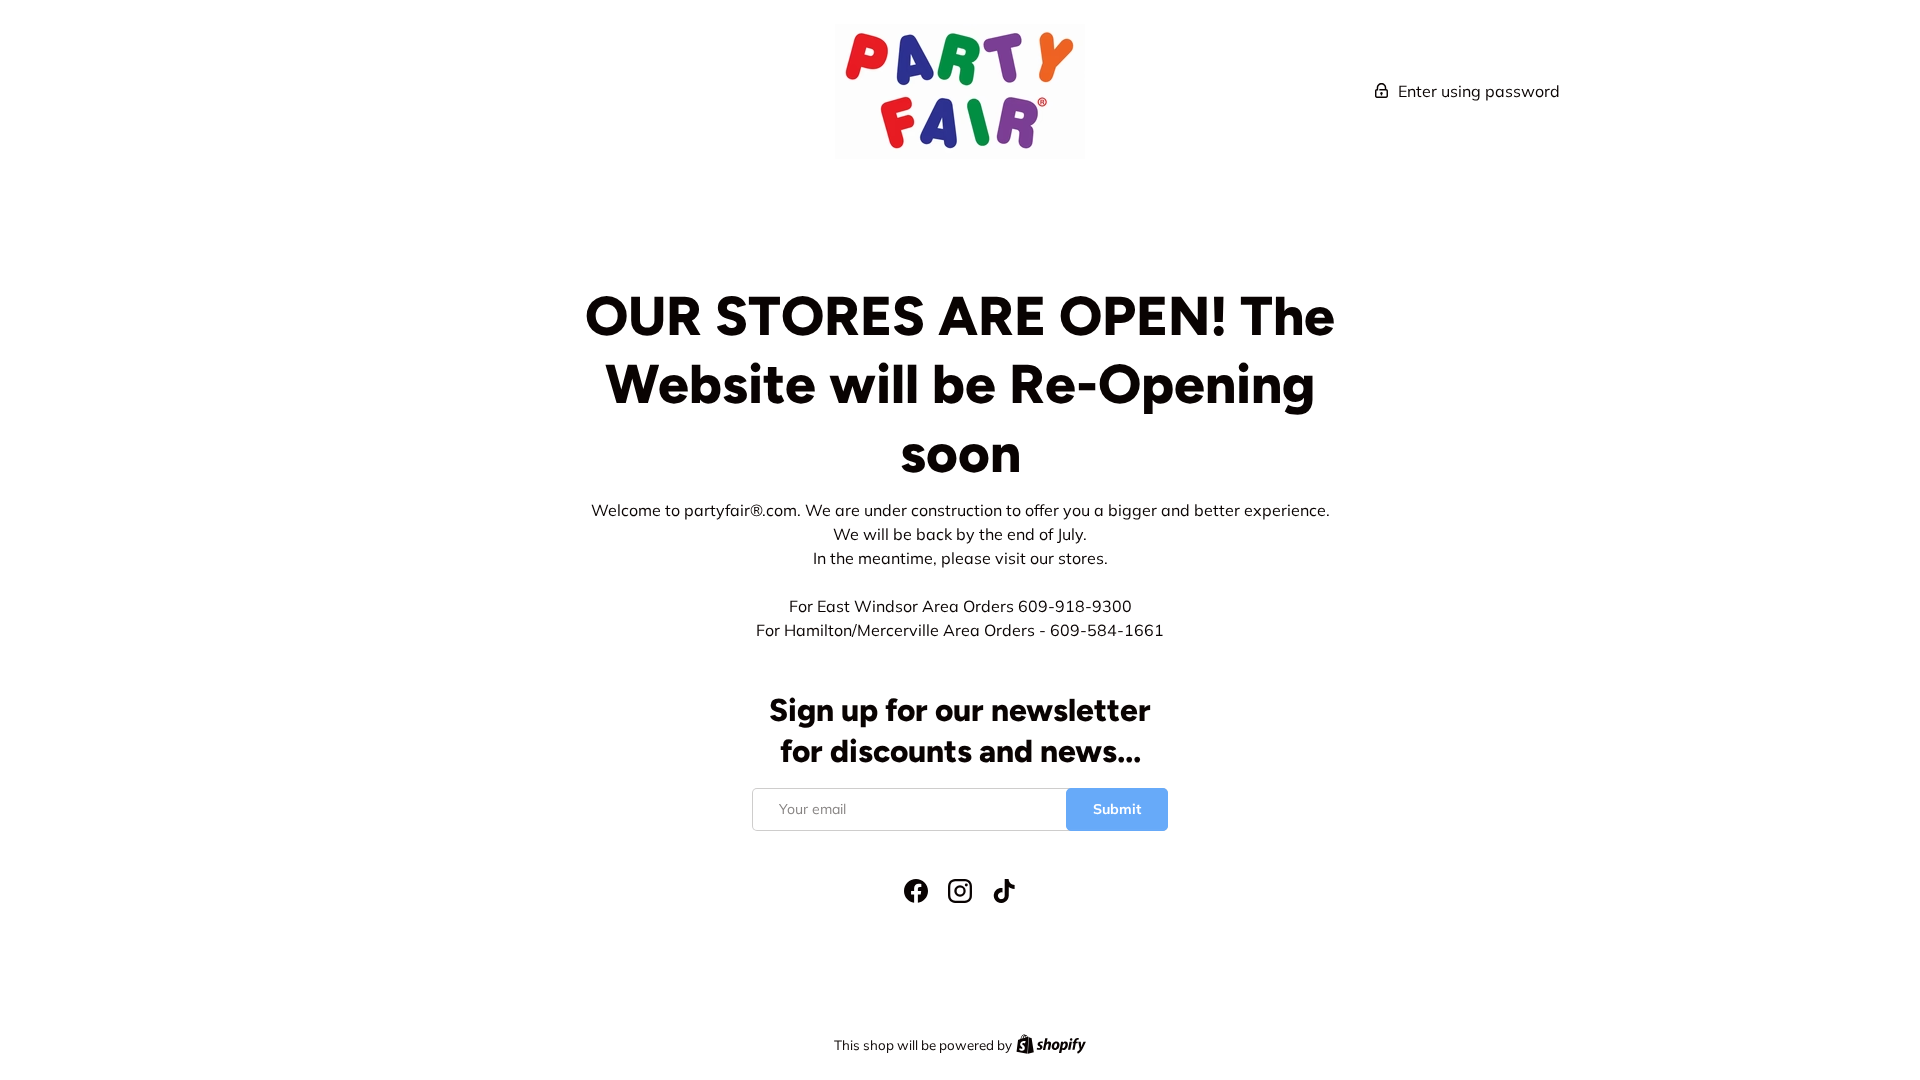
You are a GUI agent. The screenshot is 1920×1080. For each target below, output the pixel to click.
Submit (1117, 809)
